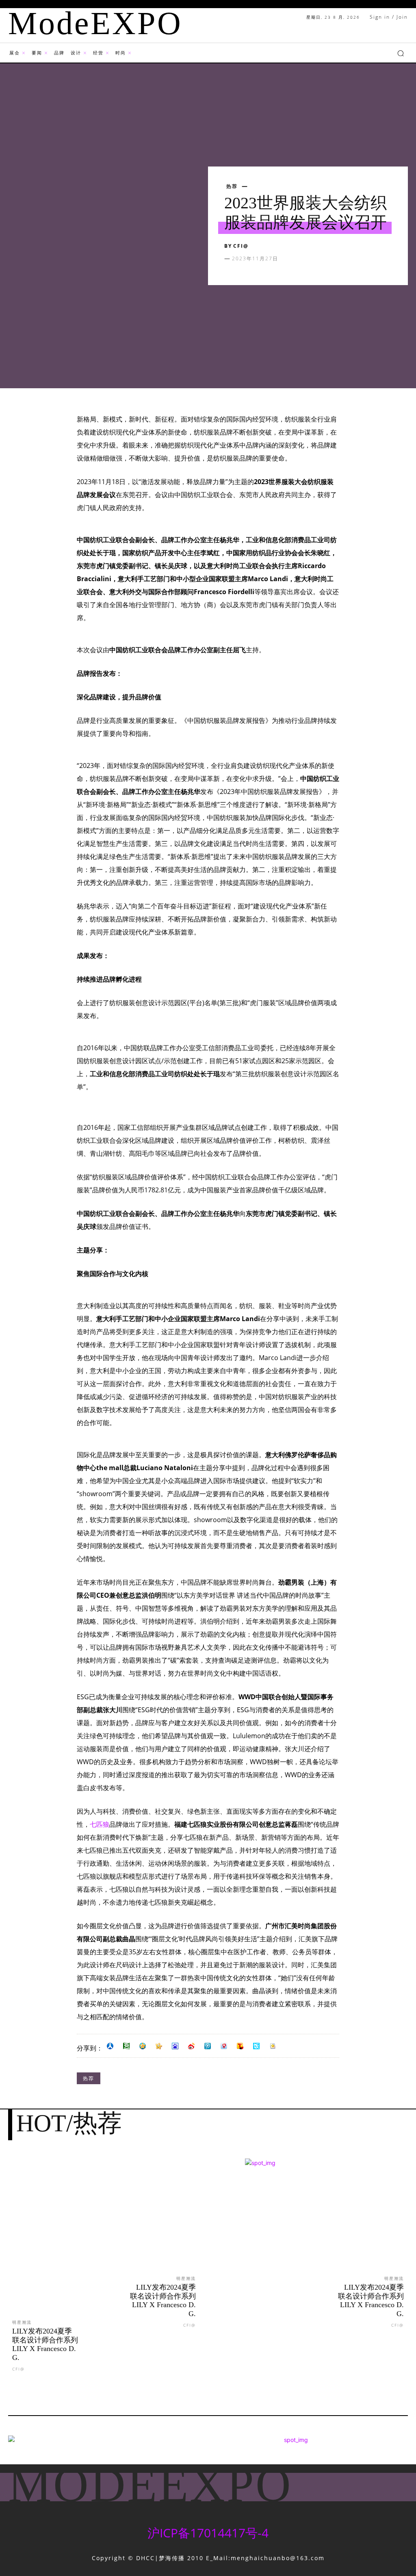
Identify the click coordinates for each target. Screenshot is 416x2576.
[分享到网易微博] (224, 2046)
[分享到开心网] (159, 2046)
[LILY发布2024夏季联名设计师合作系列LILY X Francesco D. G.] (52, 2246)
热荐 (232, 186)
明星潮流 (22, 2322)
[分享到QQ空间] (143, 2046)
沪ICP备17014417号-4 (208, 2533)
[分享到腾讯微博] (208, 2046)
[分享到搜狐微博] (240, 2046)
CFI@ (241, 246)
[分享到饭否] (256, 2046)
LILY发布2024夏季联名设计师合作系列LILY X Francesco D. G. (45, 2344)
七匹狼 (100, 1824)
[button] (401, 53)
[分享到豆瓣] (126, 2046)
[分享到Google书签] (273, 2046)
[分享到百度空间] (175, 2046)
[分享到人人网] (110, 2046)
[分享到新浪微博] (191, 2046)
